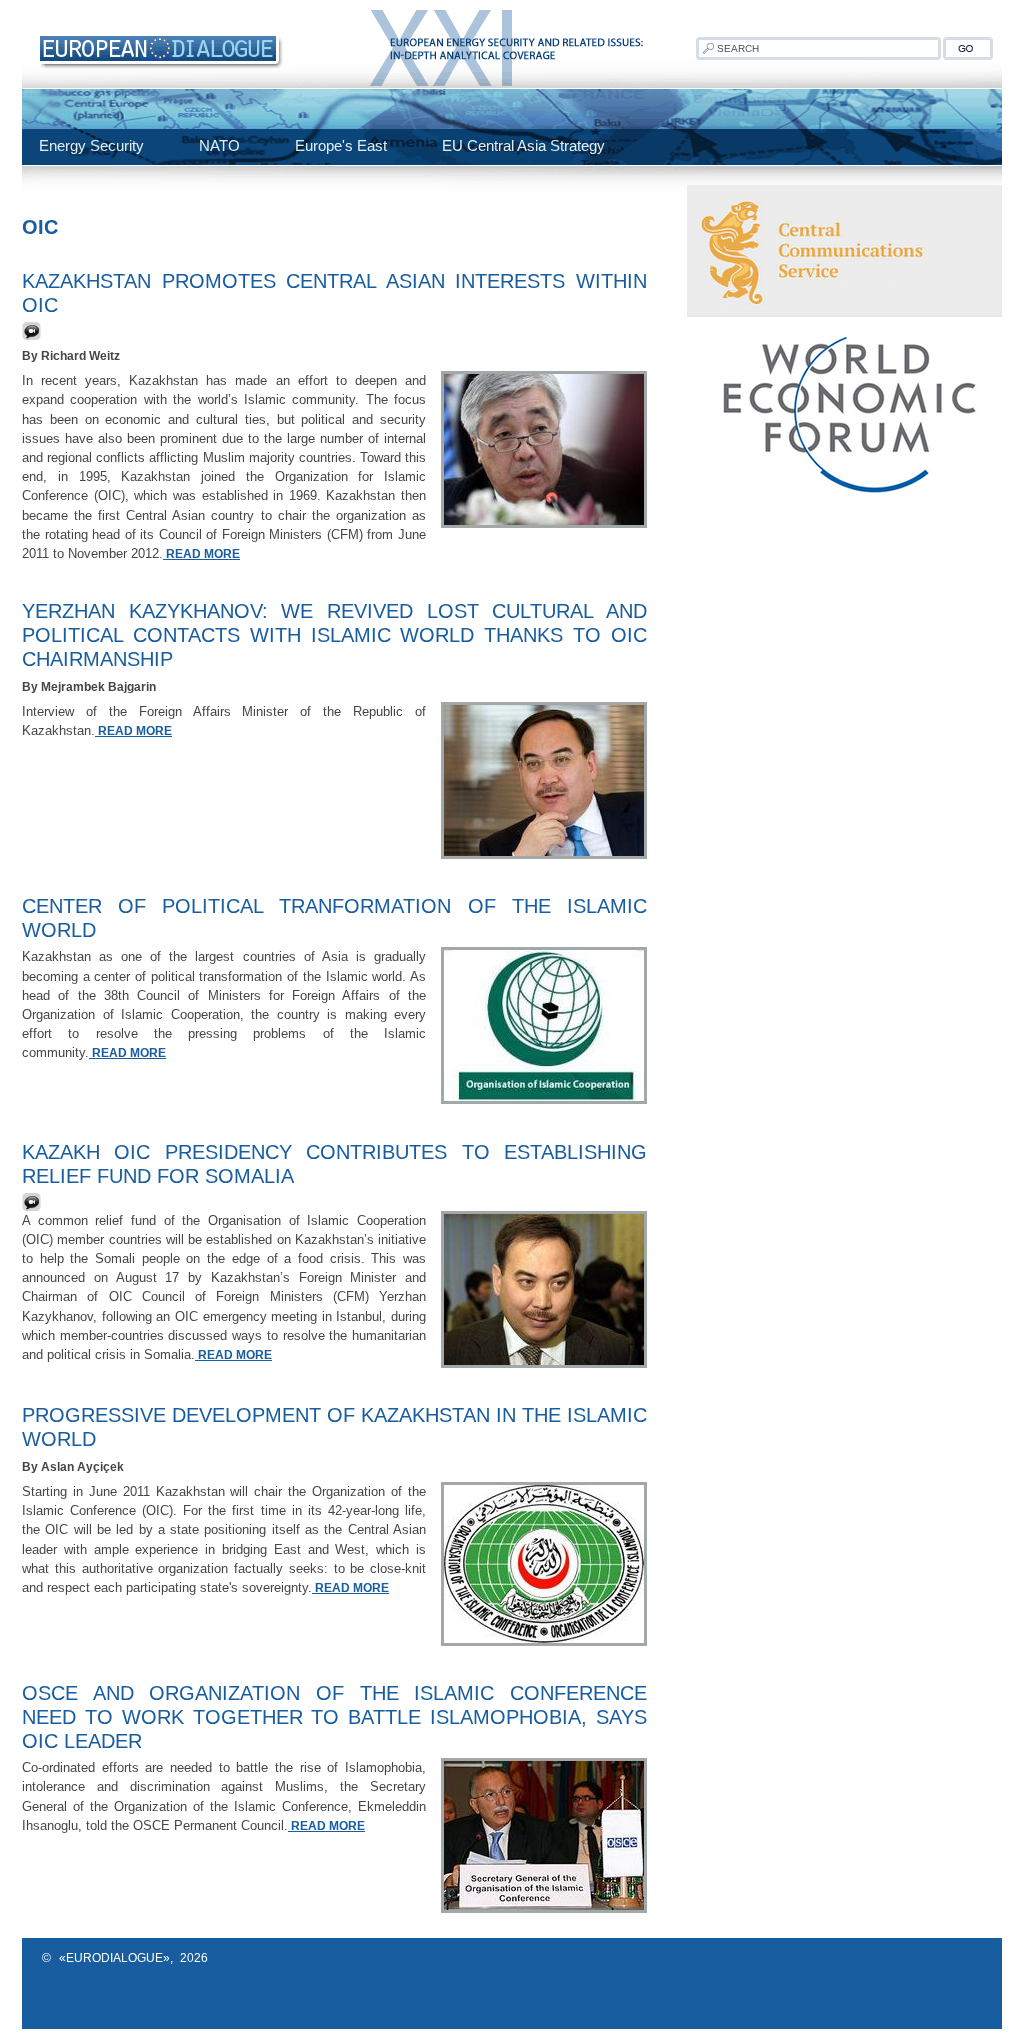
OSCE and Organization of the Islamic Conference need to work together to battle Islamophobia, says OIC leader (334, 1717)
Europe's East (341, 145)
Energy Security (91, 145)
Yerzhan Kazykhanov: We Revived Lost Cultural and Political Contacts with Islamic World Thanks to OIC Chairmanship (334, 635)
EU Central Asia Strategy (523, 145)
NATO (219, 145)
